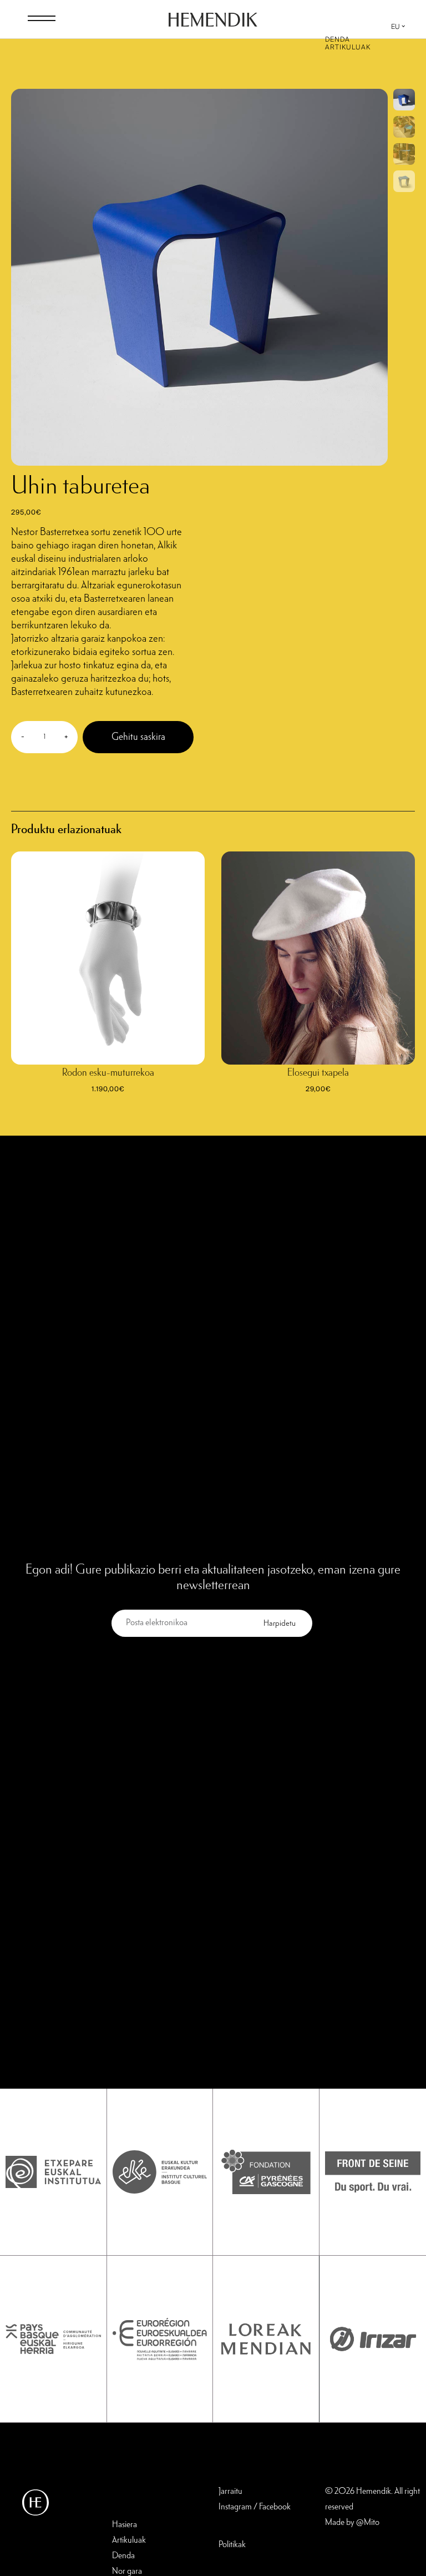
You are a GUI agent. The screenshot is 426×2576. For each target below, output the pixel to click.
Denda (338, 39)
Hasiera (125, 2525)
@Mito (368, 2523)
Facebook (275, 2507)
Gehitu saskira (138, 737)
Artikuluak (348, 47)
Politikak (232, 2545)
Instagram (235, 2507)
